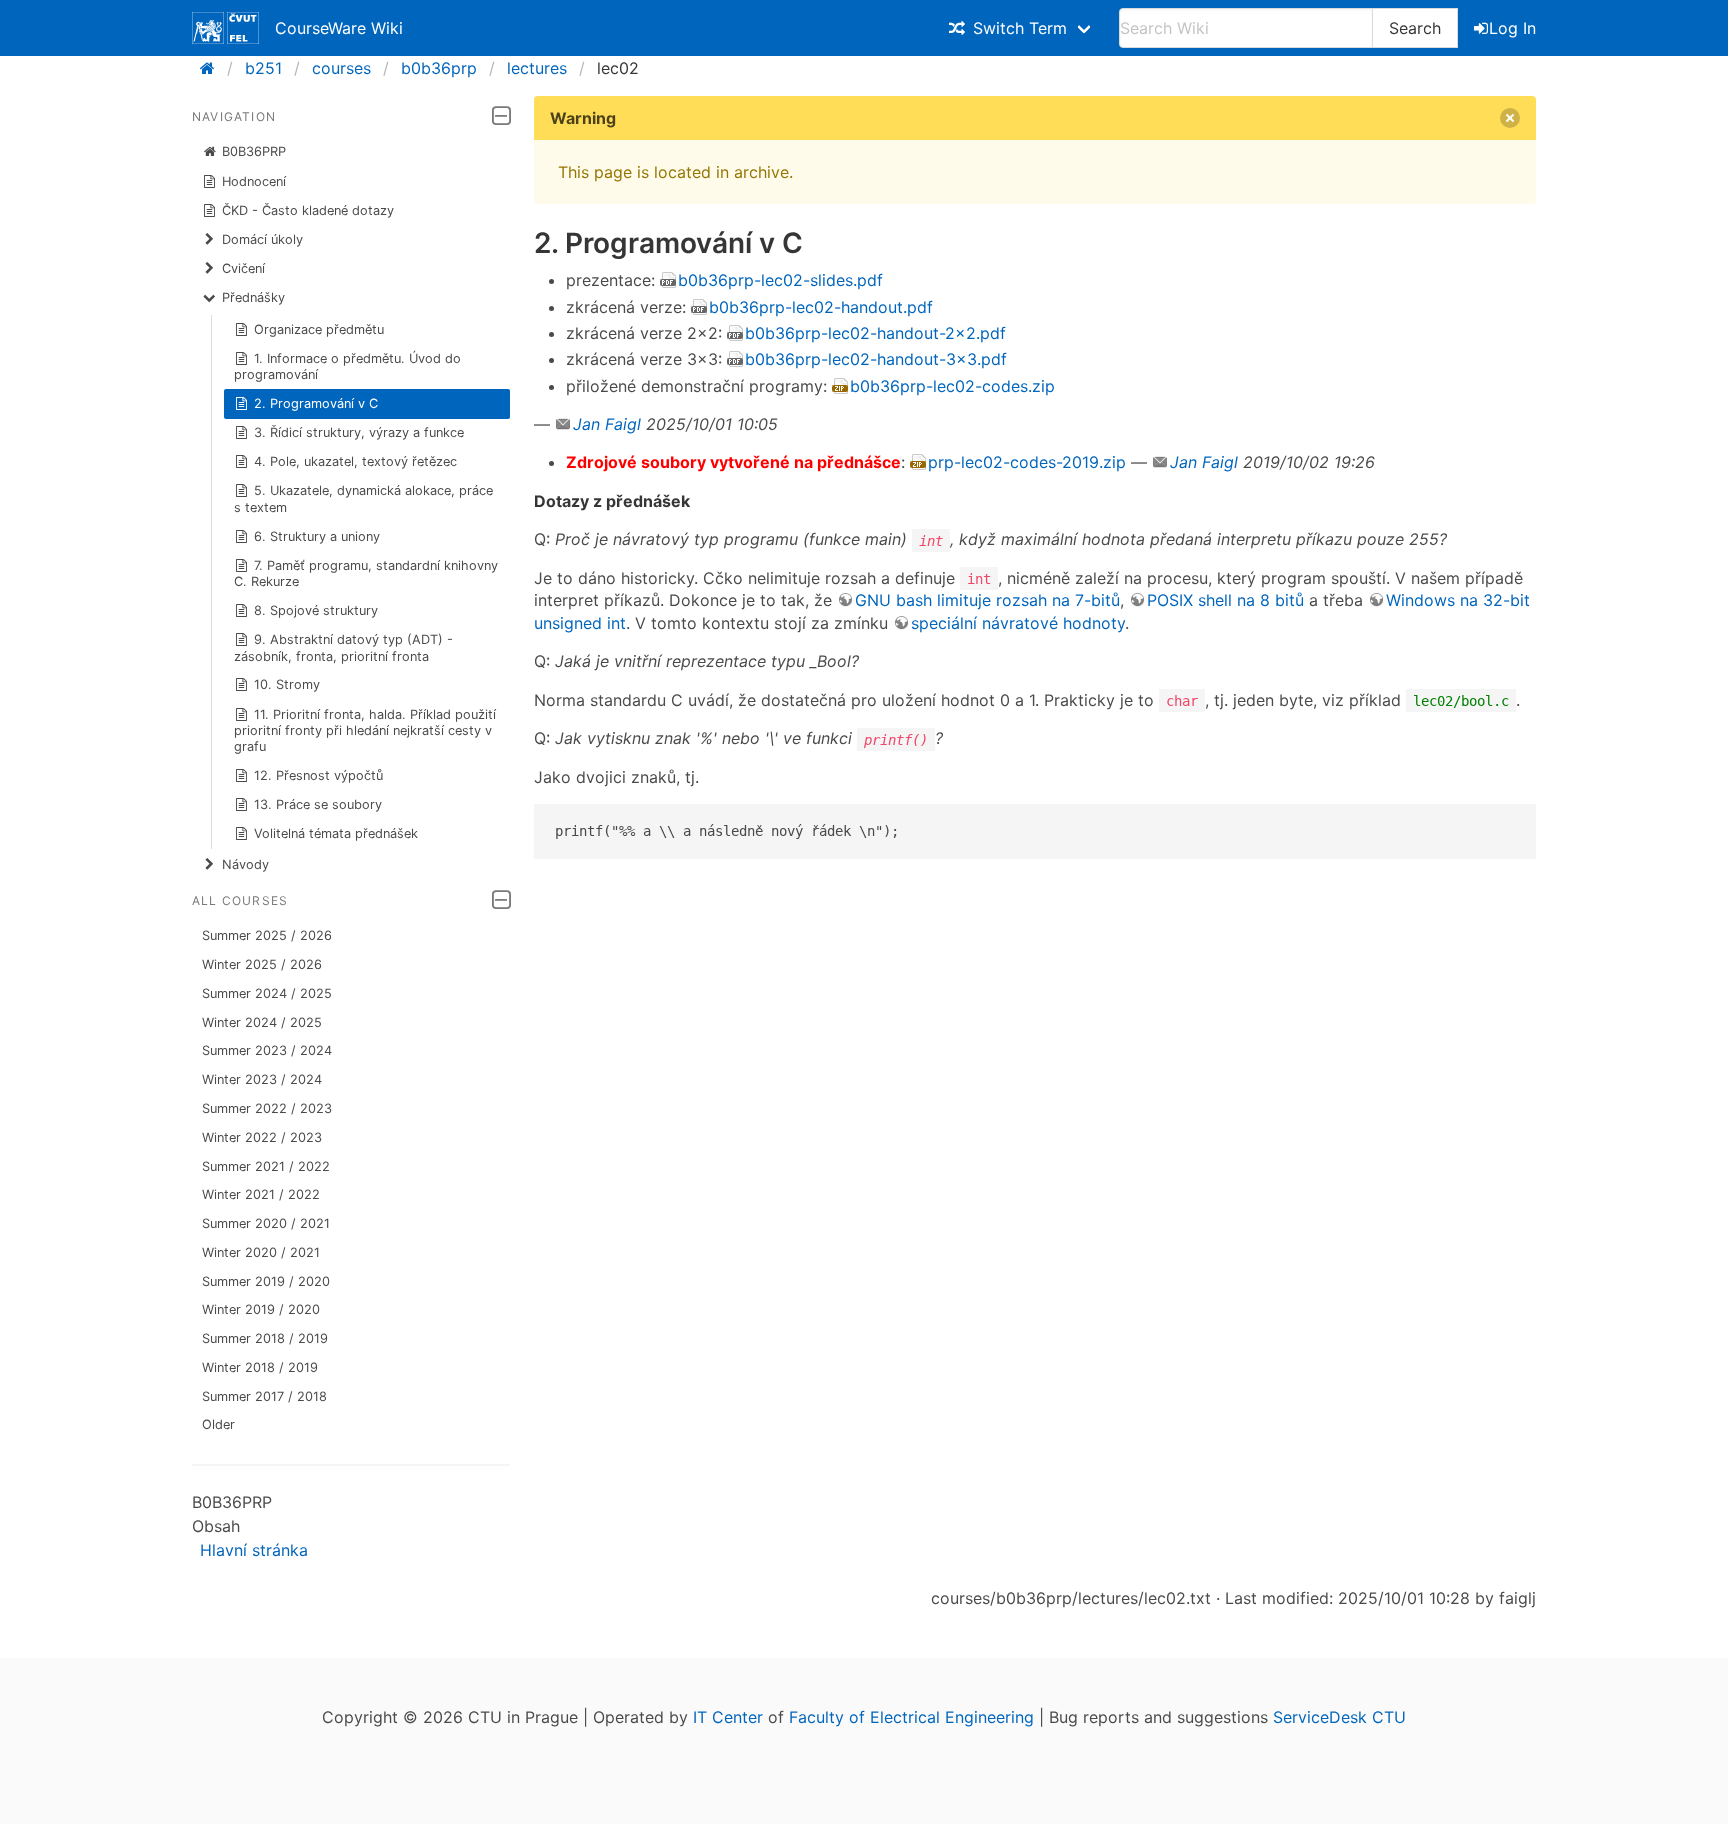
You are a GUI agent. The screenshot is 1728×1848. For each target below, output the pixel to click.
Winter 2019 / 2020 (261, 1309)
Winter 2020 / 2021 (261, 1252)
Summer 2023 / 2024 (267, 1050)
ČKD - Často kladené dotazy (308, 210)
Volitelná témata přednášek (336, 833)
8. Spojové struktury (316, 610)
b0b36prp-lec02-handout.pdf (821, 307)
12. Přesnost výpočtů (318, 775)
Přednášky (253, 297)
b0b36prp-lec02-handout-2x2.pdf (875, 333)
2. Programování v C (316, 403)
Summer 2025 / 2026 (267, 935)
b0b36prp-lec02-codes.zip (952, 386)
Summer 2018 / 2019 (265, 1338)
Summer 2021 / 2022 (266, 1166)
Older (218, 1424)
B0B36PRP (254, 151)
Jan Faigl (607, 424)
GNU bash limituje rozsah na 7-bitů (987, 600)
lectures (537, 68)
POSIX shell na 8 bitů (1225, 600)
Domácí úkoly (262, 239)
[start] (213, 68)
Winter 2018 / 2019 (260, 1367)
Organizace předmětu (319, 329)
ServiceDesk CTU (1339, 1717)
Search (1415, 28)
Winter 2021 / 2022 (261, 1194)
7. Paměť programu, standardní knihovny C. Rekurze (366, 573)
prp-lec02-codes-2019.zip (1027, 462)
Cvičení (243, 268)
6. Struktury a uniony (317, 536)
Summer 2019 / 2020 (266, 1281)
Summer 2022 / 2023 (267, 1108)
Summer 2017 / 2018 (264, 1396)
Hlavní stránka (254, 1550)
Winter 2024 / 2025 (262, 1022)
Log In (1512, 28)
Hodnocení (254, 181)
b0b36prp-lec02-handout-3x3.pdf (876, 359)
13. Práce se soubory (318, 804)
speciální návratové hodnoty (1018, 623)
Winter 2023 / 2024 (262, 1079)
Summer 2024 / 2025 (267, 993)
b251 (263, 68)
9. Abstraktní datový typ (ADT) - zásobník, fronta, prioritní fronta (344, 647)
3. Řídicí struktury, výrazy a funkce (359, 432)
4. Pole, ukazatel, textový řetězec (355, 461)
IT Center (728, 1717)
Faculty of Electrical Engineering (911, 1717)
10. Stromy (287, 684)
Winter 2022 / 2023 (262, 1137)
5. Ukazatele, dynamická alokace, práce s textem (364, 498)
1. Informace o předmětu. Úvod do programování (348, 366)
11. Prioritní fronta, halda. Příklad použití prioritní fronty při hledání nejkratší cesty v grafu (365, 730)
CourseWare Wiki (339, 28)
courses (341, 68)
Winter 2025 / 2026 (262, 964)
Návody (245, 864)
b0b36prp (439, 68)
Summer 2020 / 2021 (266, 1223)
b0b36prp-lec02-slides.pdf (780, 280)
